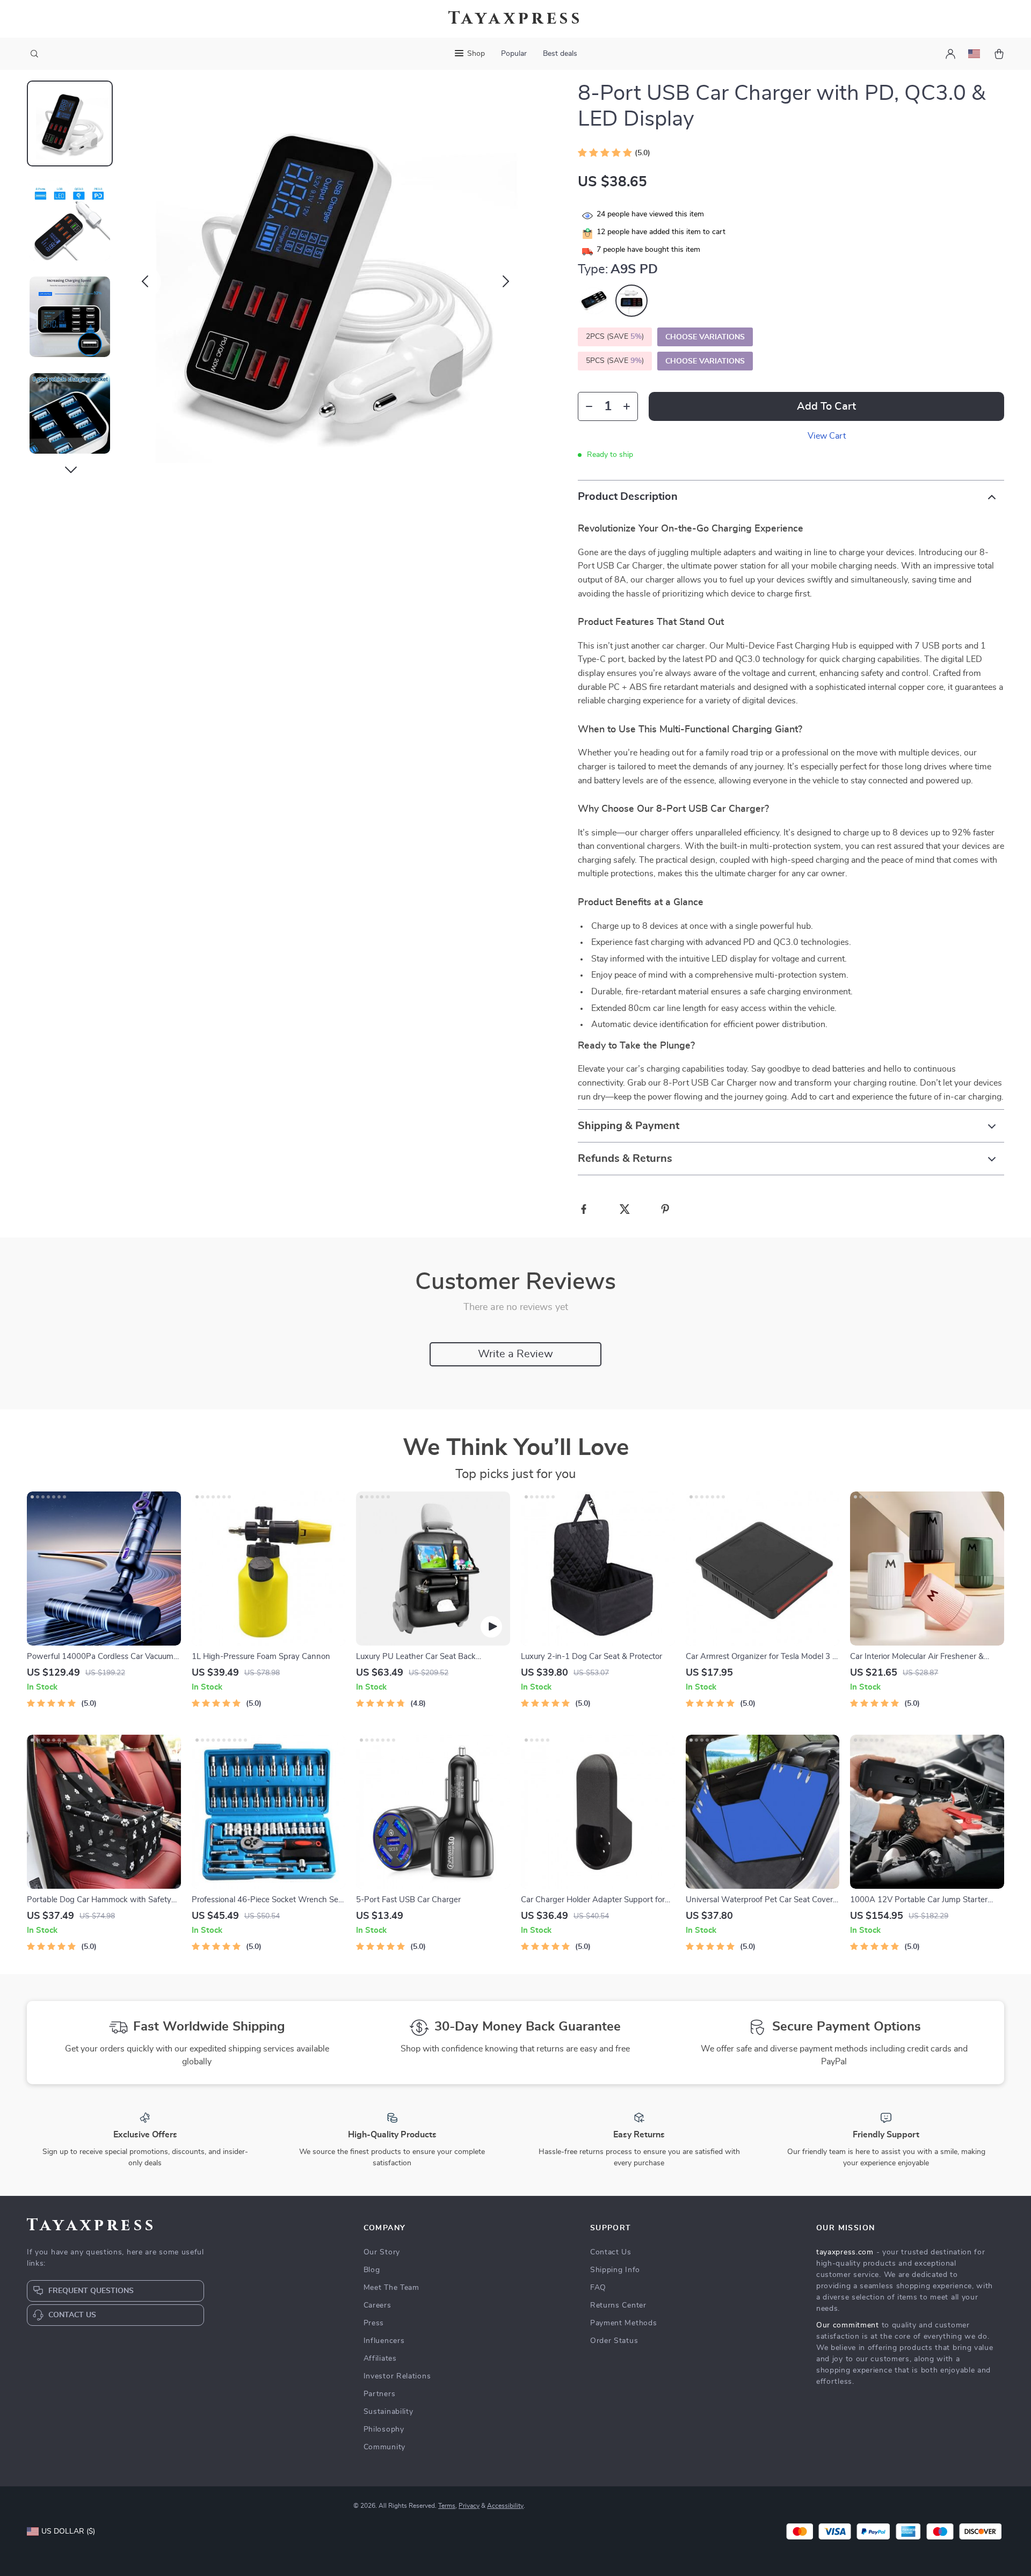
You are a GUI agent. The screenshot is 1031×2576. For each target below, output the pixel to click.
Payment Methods (624, 2323)
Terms (447, 2506)
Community (384, 2447)
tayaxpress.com (845, 2252)
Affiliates (380, 2359)
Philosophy (384, 2429)
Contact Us (611, 2252)
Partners (380, 2394)
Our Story (382, 2252)
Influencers (384, 2341)
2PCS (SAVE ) (615, 337)
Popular (514, 54)
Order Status (614, 2341)
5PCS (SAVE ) (615, 361)
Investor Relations (397, 2376)
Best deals (560, 54)
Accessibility (505, 2506)
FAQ (598, 2288)
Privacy (469, 2506)
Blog (372, 2270)
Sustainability (389, 2412)
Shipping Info (615, 2270)
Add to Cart (826, 406)
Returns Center (618, 2305)
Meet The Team (391, 2288)
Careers (377, 2305)
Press (374, 2323)
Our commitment (848, 2325)
